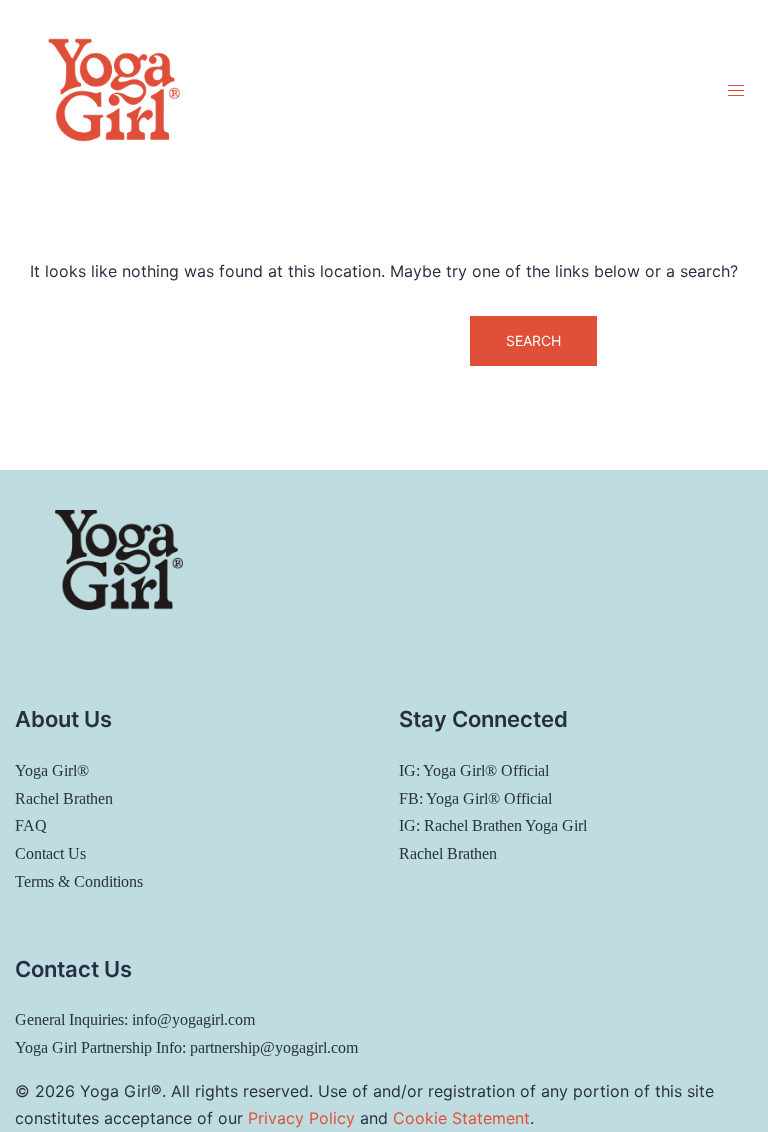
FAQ (31, 825)
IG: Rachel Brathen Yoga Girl (493, 825)
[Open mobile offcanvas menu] (736, 90)
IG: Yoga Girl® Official (474, 770)
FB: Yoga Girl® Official (475, 798)
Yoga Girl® (52, 770)
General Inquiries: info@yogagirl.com (135, 1019)
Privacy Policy (301, 1118)
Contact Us (50, 853)
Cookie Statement (461, 1118)
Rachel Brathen (64, 798)
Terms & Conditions (79, 881)
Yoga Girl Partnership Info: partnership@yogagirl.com (186, 1047)
